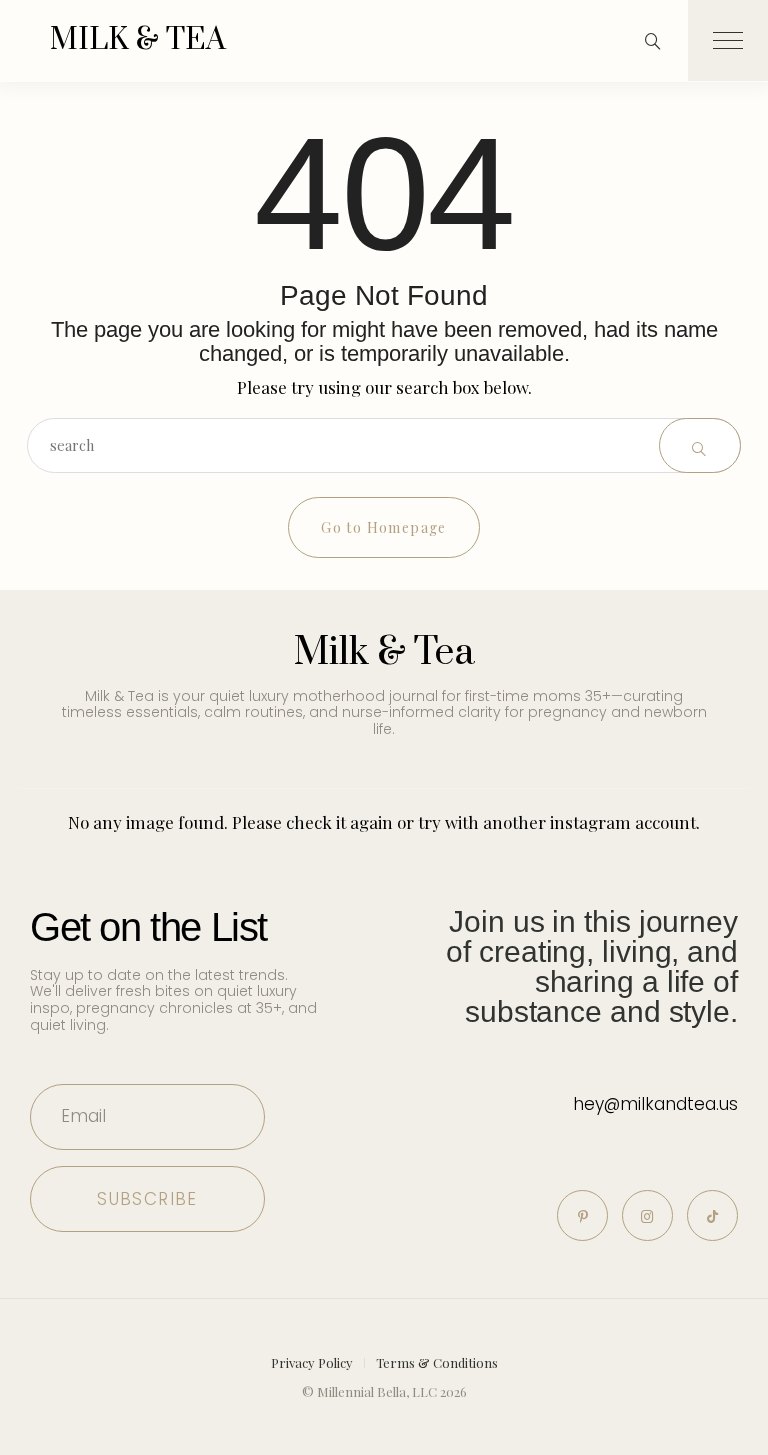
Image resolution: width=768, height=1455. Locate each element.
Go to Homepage (384, 527)
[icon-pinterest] (582, 1215)
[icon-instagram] (647, 1215)
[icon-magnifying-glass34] (653, 41)
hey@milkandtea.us (655, 1104)
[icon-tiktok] (712, 1215)
